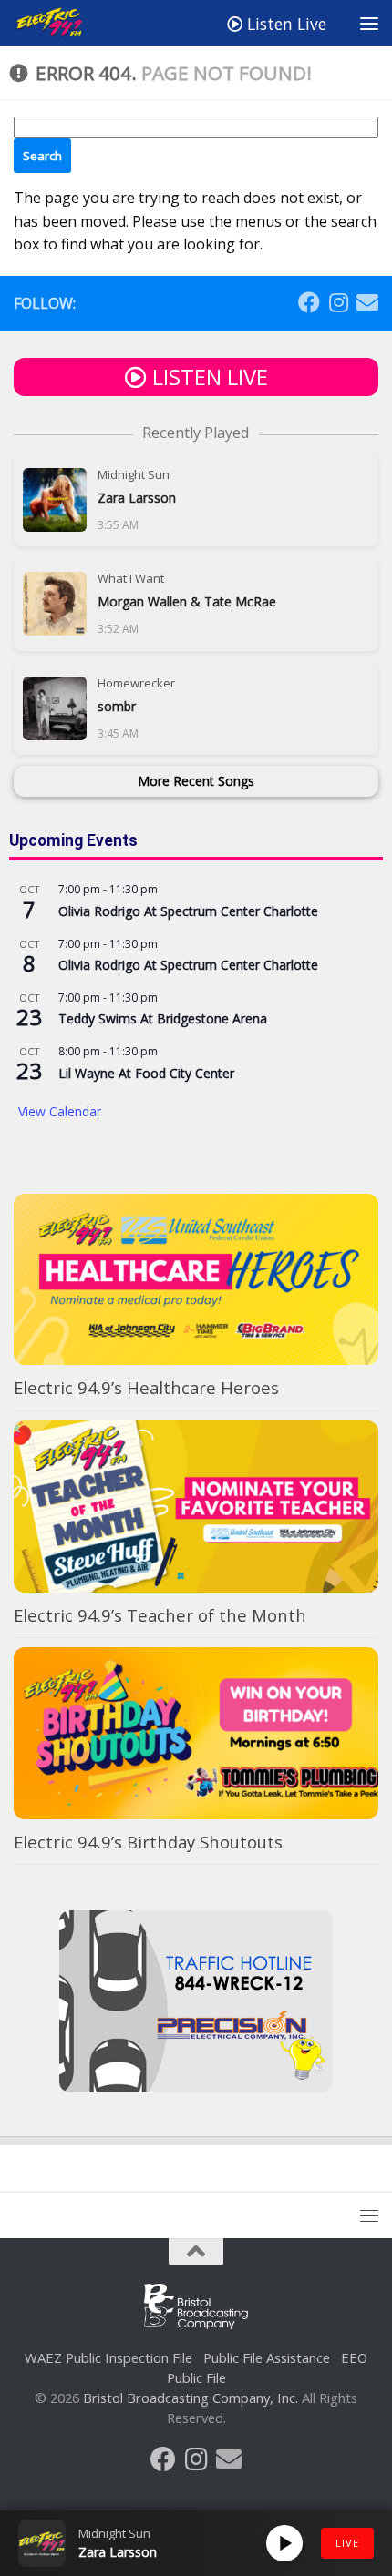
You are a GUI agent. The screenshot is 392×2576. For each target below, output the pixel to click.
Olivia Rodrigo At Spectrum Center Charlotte (188, 911)
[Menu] (369, 23)
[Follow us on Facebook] (309, 302)
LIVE (347, 2543)
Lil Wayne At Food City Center (146, 1073)
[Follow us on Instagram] (338, 302)
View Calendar (60, 1111)
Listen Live (284, 24)
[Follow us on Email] (367, 302)
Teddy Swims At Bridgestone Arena (163, 1018)
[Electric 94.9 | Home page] (63, 23)
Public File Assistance (267, 2357)
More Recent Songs (196, 781)
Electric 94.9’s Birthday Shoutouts (148, 1842)
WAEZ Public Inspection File (108, 2357)
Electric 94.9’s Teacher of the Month (160, 1615)
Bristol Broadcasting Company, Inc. (191, 2398)
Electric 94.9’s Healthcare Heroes (146, 1387)
